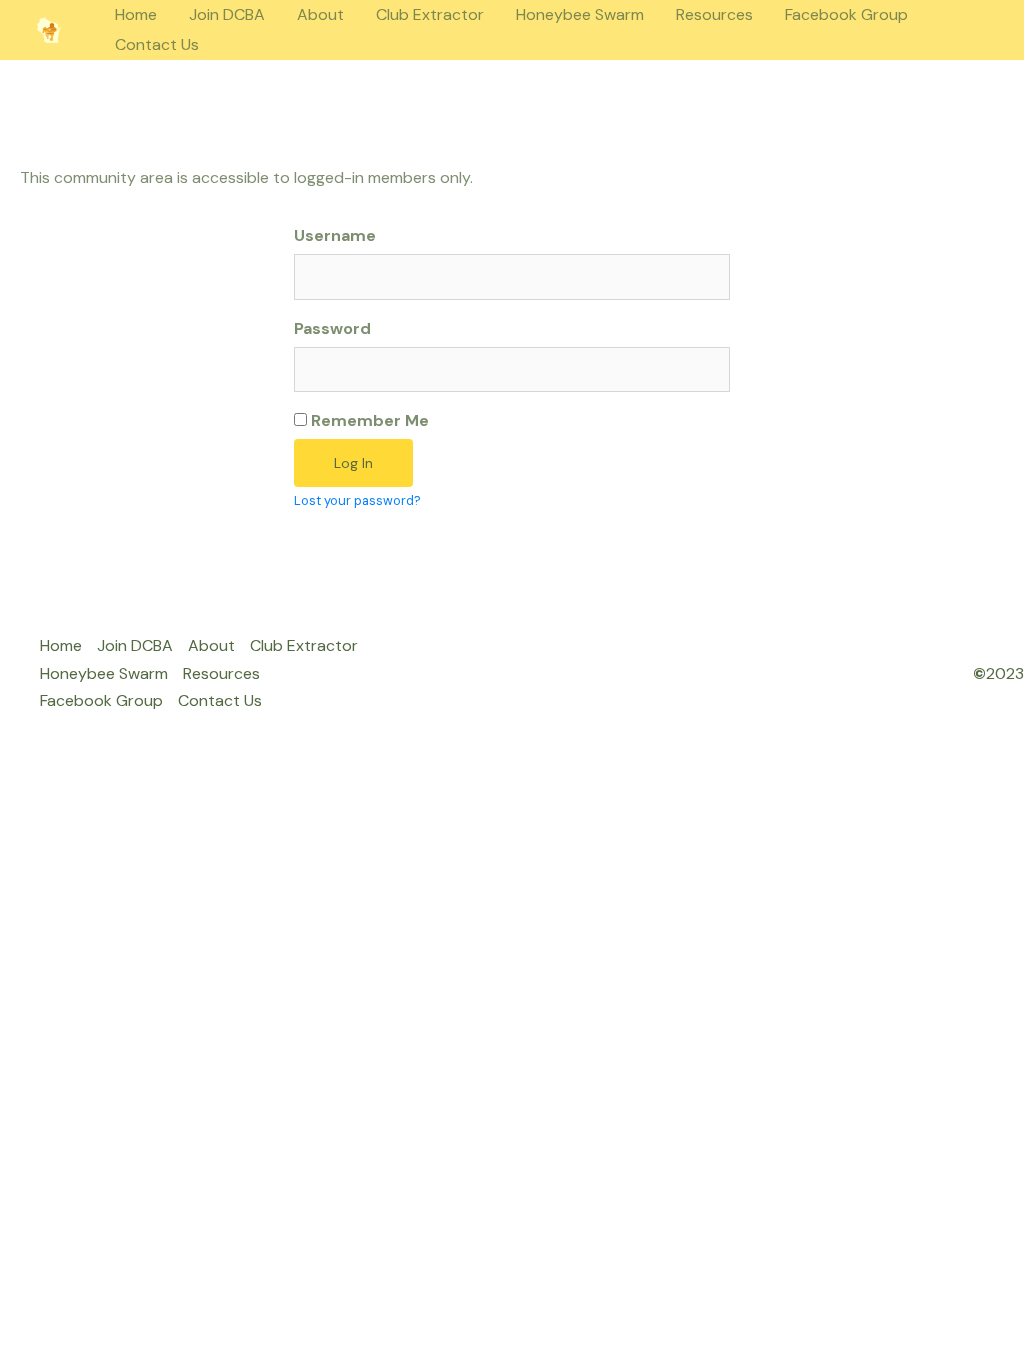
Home (136, 14)
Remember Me (368, 420)
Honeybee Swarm (580, 14)
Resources (714, 14)
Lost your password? (357, 500)
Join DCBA (227, 14)
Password (332, 328)
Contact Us (157, 44)
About (320, 14)
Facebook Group (846, 14)
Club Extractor (430, 14)
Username (335, 235)
